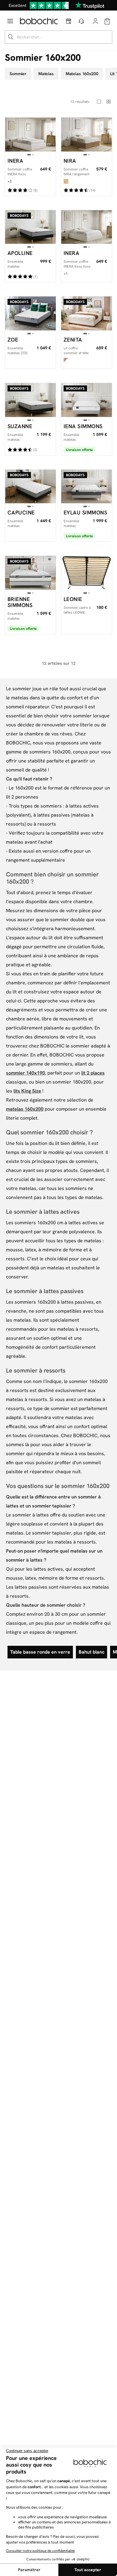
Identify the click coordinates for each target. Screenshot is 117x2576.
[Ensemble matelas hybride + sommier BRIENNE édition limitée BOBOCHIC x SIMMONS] (30, 573)
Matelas (46, 74)
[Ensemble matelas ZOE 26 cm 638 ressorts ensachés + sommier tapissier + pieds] (30, 313)
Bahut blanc (91, 1652)
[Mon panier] (107, 21)
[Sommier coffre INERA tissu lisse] (87, 227)
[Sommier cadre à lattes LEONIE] (87, 573)
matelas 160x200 (25, 1109)
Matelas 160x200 (82, 74)
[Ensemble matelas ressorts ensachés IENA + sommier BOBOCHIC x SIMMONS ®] (87, 400)
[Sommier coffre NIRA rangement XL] (87, 135)
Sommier (18, 74)
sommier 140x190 (25, 1073)
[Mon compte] (96, 21)
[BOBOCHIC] (39, 21)
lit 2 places (93, 1073)
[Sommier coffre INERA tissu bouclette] (30, 135)
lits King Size (27, 1091)
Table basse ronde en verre (40, 1652)
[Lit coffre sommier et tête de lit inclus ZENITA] (87, 313)
